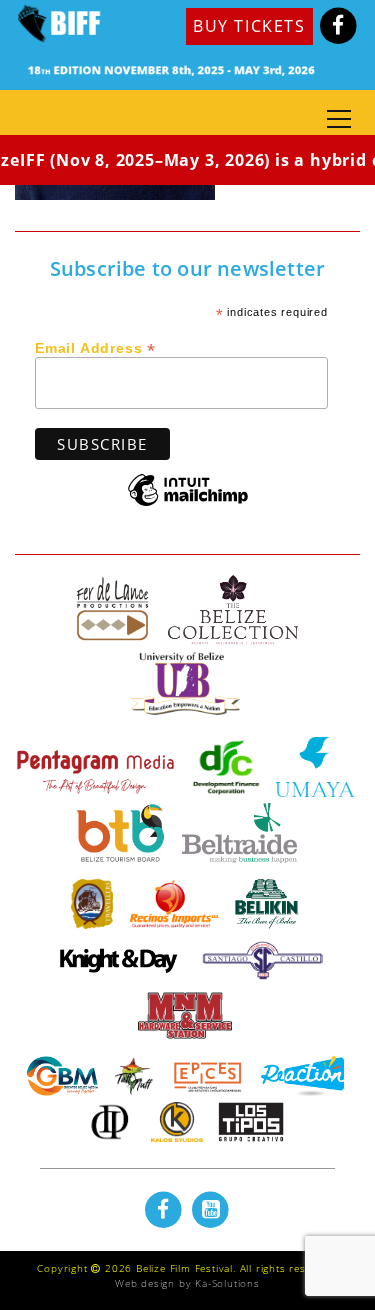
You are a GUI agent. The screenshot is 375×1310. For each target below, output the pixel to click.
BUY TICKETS (249, 26)
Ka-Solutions (227, 1283)
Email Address (95, 347)
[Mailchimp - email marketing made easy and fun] (188, 504)
